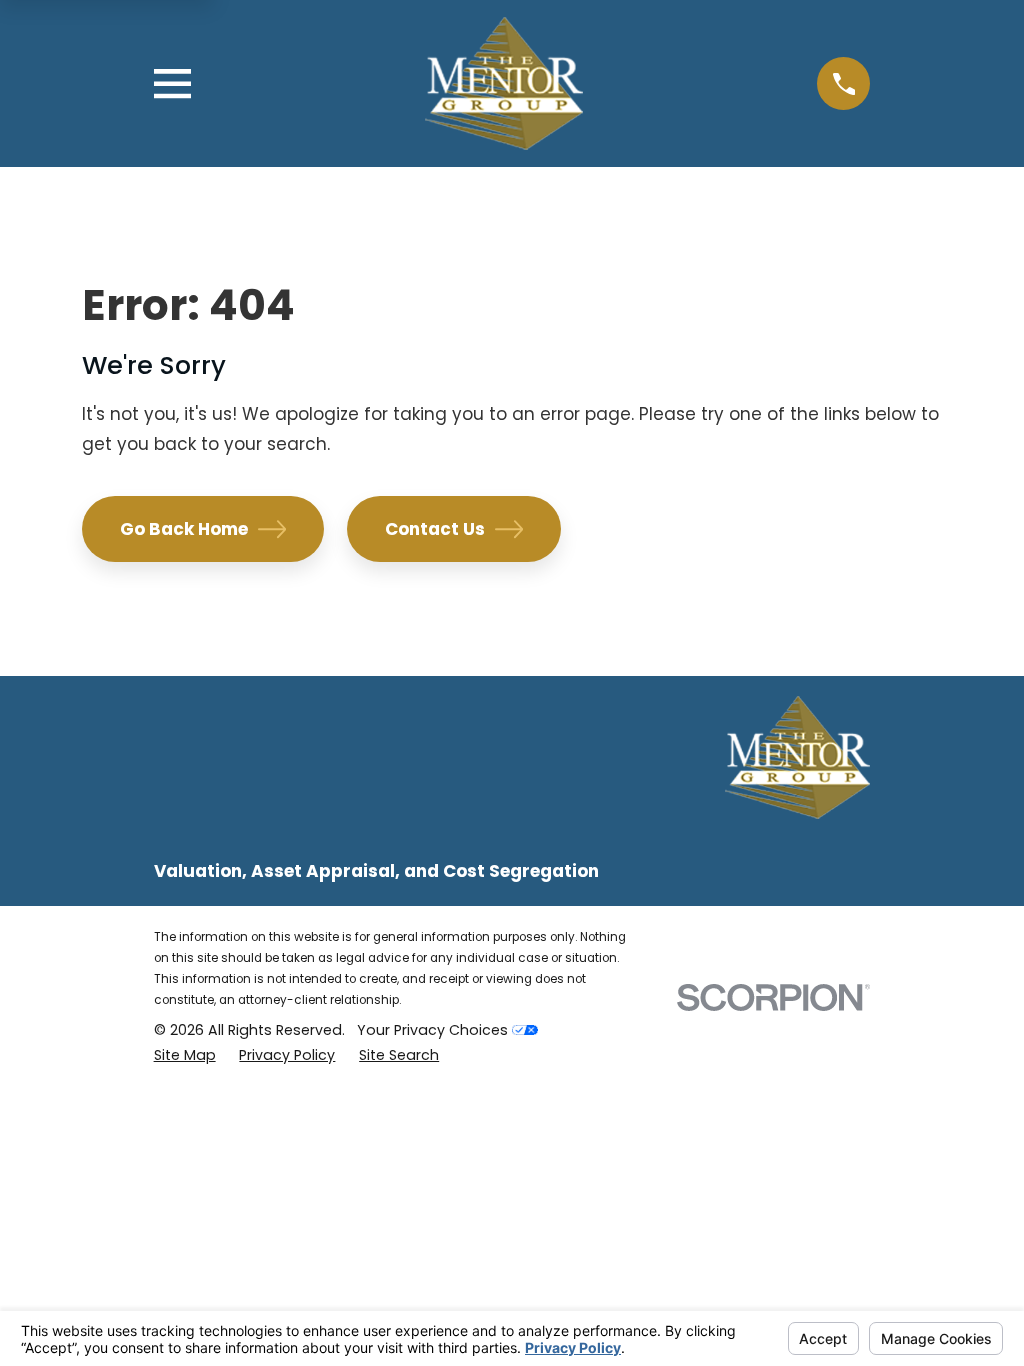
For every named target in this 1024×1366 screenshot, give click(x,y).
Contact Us (435, 529)
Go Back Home (184, 529)
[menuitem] (185, 1055)
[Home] (503, 83)
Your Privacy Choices (434, 1030)
